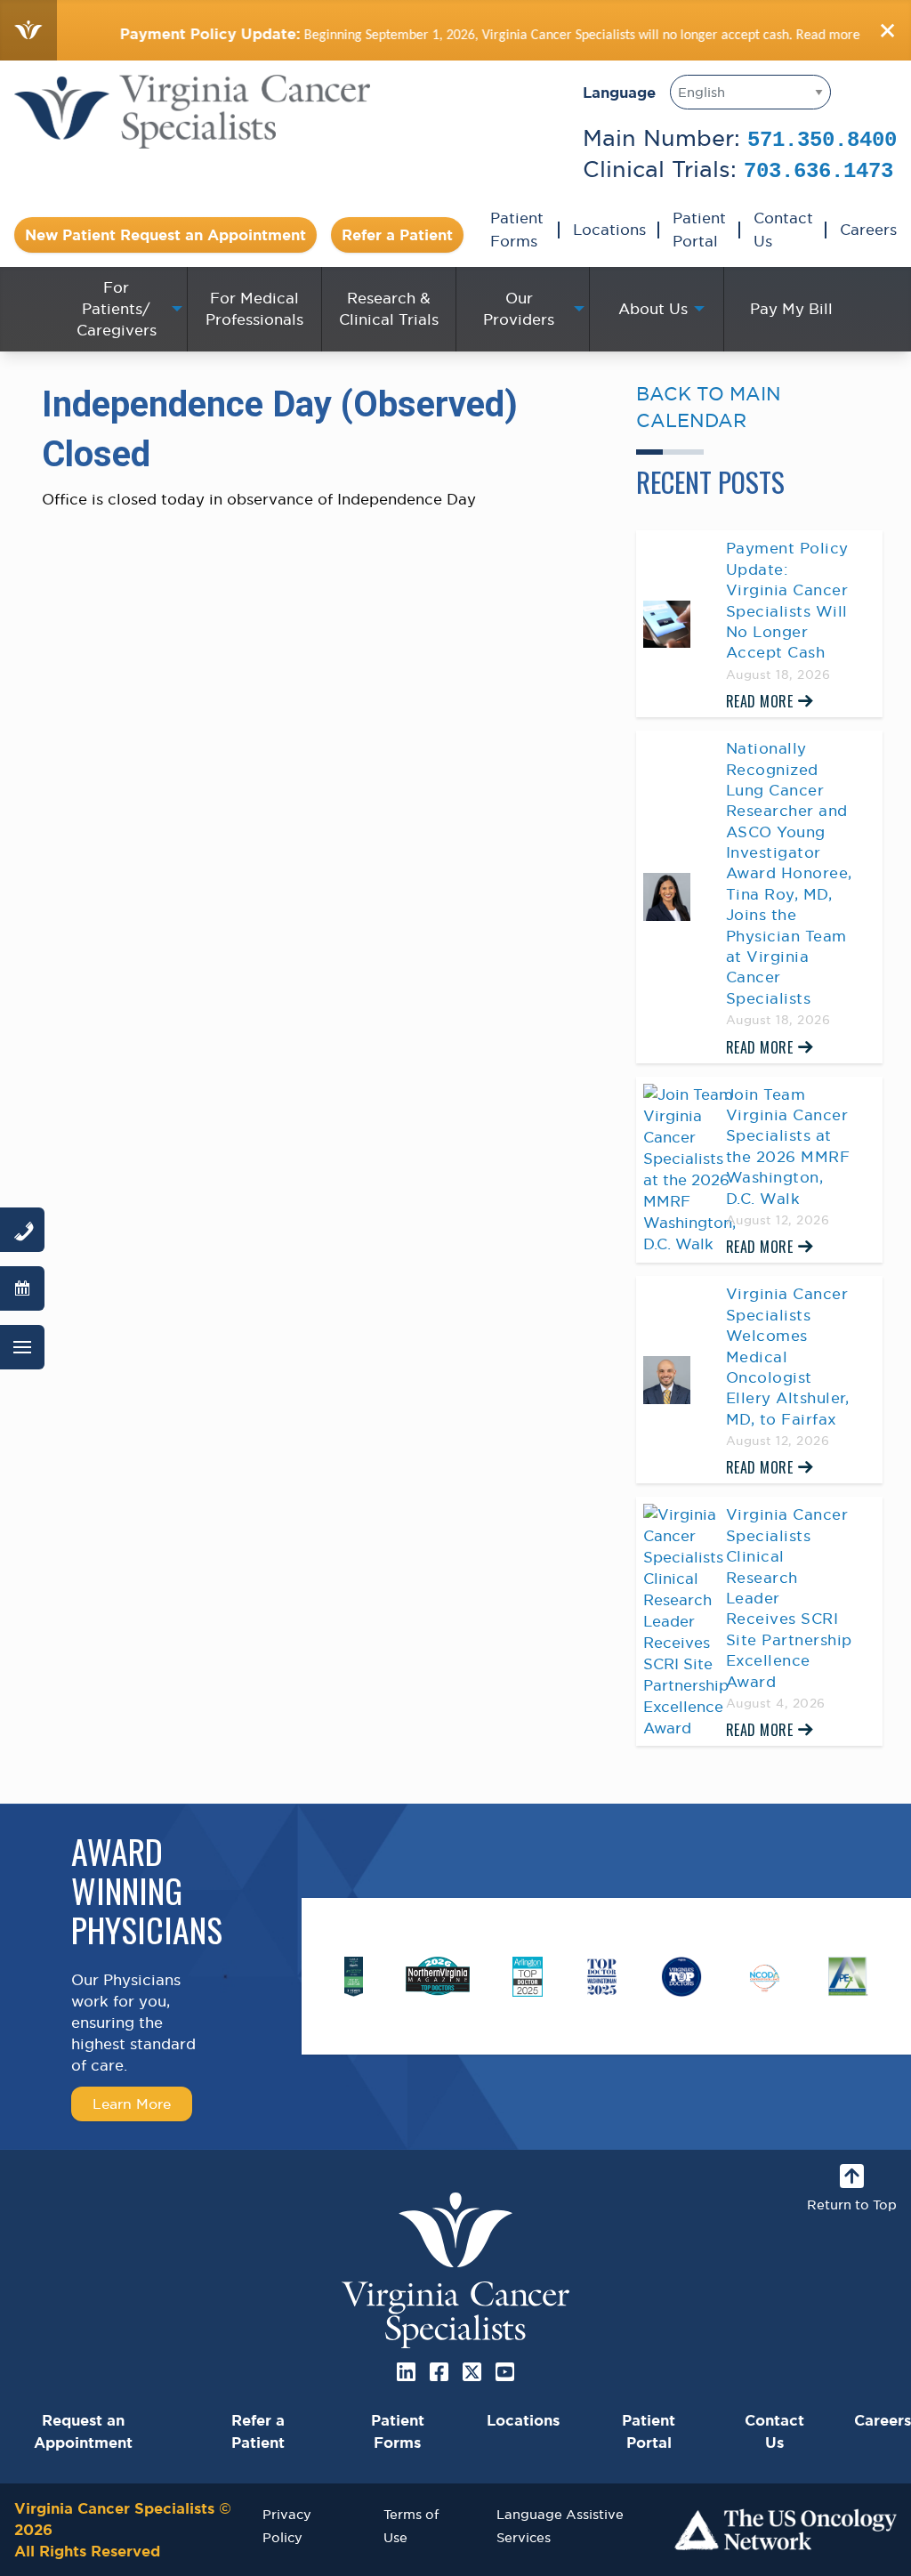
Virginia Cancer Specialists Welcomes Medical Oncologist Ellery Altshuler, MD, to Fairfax (788, 1356)
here (838, 34)
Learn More (132, 2104)
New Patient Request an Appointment (165, 235)
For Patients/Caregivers (117, 309)
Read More (760, 701)
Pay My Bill (791, 309)
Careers (868, 230)
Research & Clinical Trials (389, 309)
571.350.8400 (822, 140)
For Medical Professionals (254, 309)
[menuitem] (120, 309)
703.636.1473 (818, 171)
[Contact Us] (22, 1230)
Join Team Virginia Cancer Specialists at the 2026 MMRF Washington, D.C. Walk (788, 1147)
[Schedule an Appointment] (22, 1288)
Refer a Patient (397, 235)
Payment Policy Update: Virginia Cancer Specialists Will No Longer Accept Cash (787, 600)
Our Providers (519, 309)
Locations (609, 230)
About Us (653, 309)
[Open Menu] (22, 1347)
